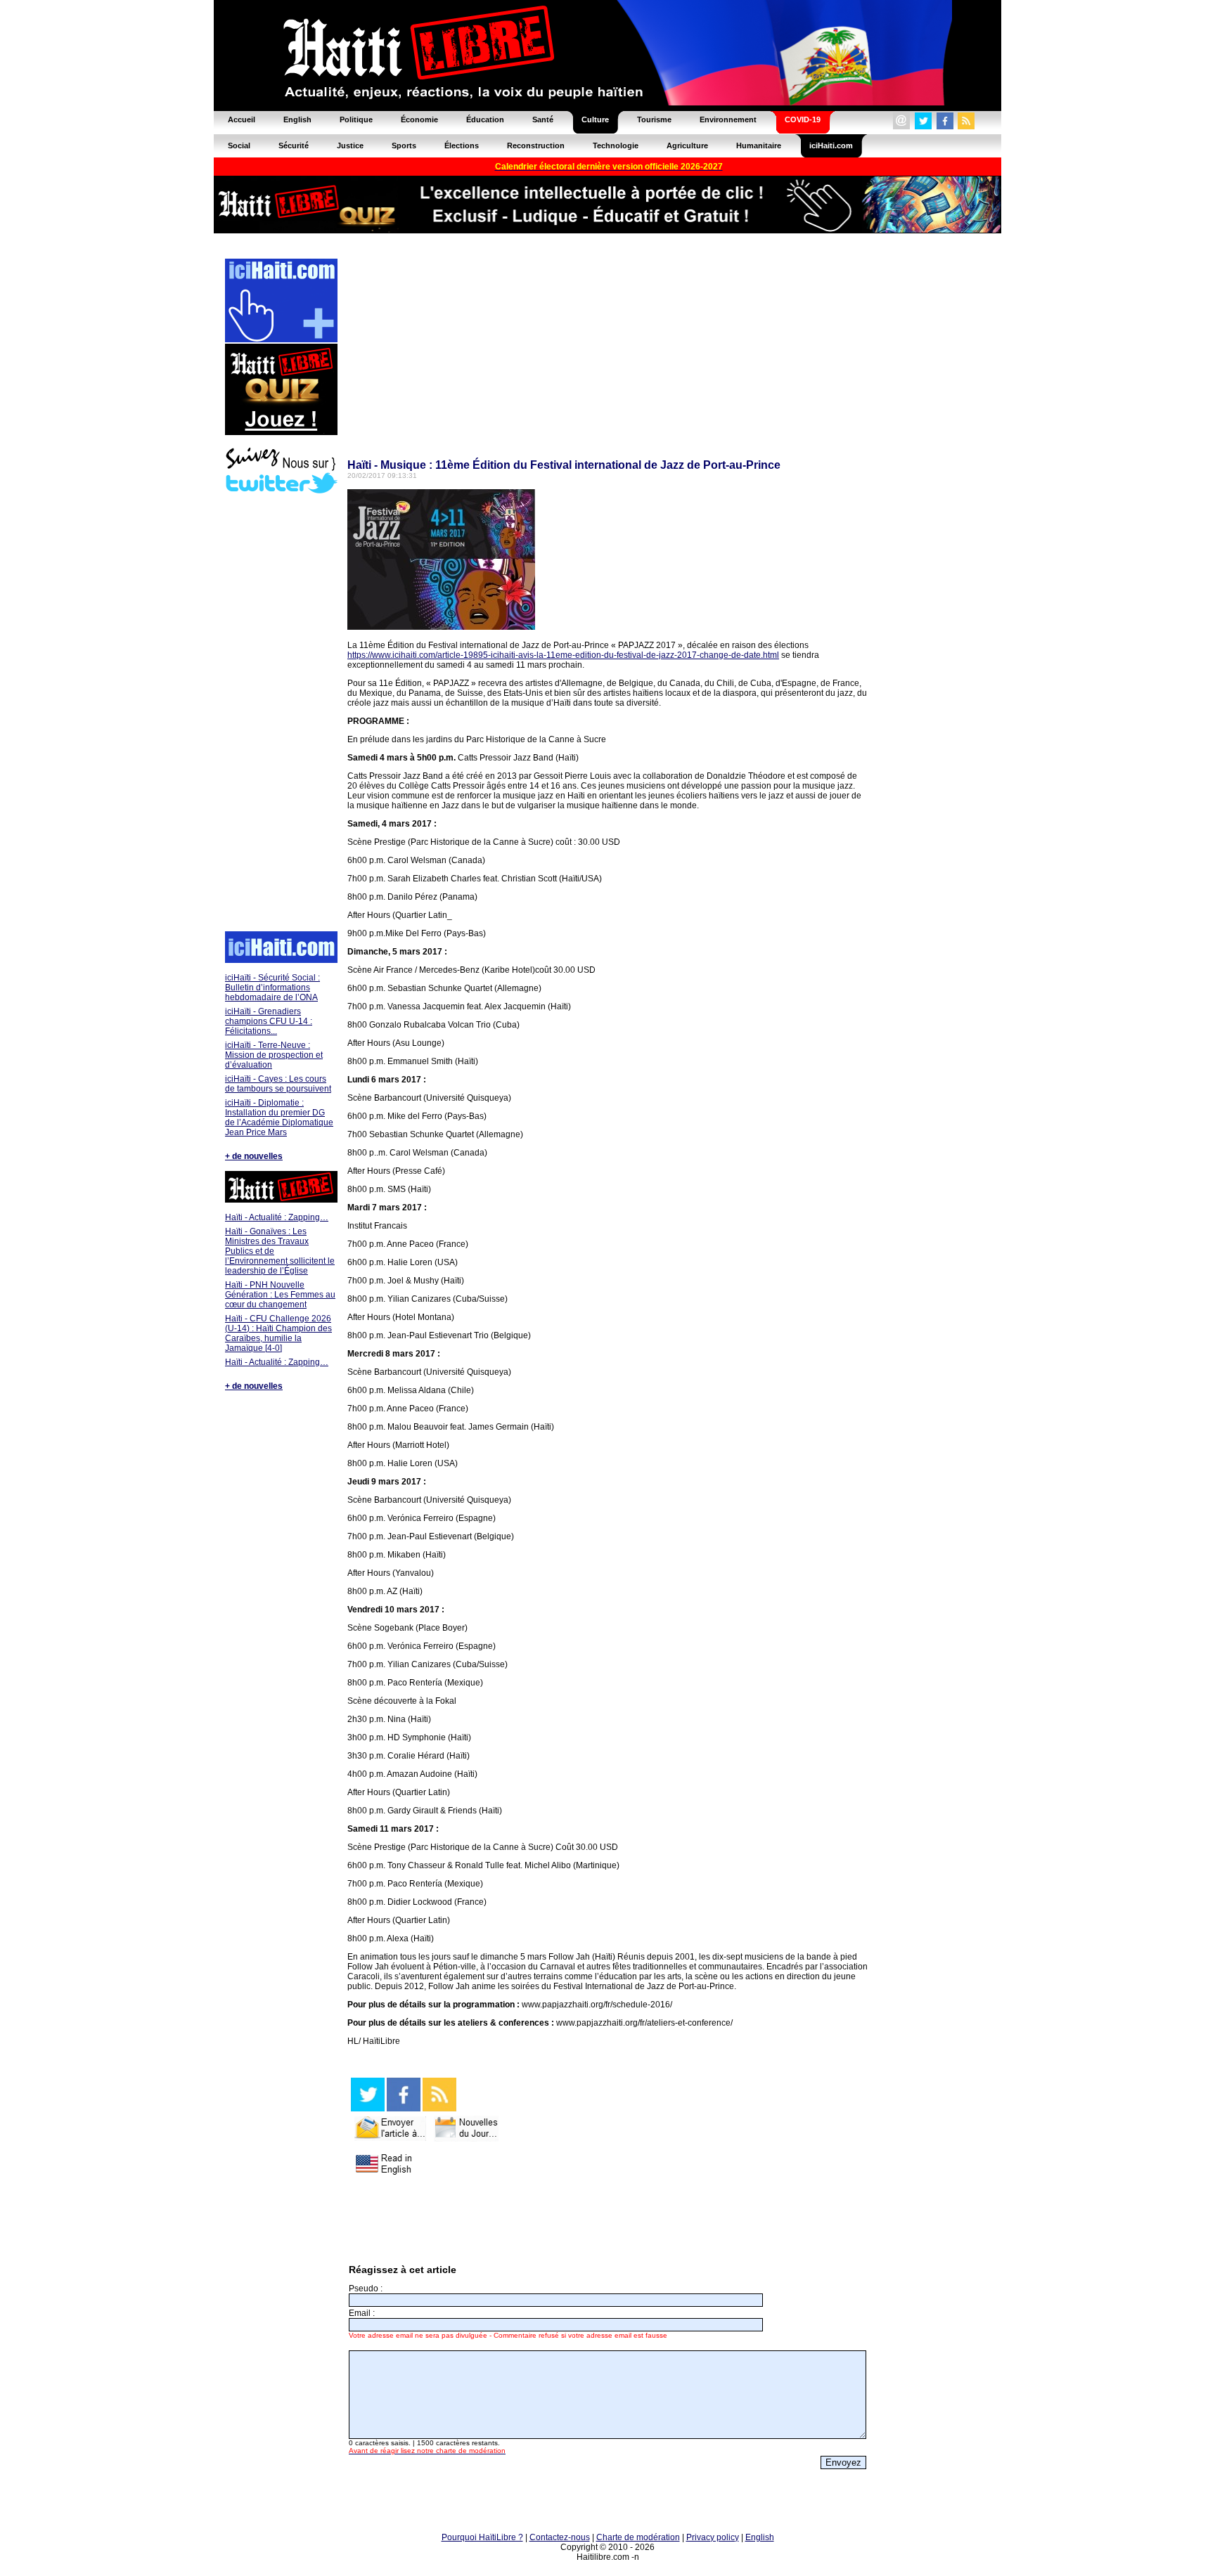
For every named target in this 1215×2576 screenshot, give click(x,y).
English (760, 2537)
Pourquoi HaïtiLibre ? (482, 2537)
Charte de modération (638, 2537)
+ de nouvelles (254, 1156)
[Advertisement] (281, 714)
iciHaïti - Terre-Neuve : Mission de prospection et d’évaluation (274, 1055)
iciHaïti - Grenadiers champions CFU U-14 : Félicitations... (269, 1021)
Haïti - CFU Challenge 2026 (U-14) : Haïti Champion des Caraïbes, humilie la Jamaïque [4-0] (278, 1333)
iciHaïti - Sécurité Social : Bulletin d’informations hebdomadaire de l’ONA (272, 988)
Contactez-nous (560, 2537)
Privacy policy (713, 2537)
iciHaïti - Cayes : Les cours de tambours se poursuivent (278, 1084)
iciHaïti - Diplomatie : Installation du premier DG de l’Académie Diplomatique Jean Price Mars (279, 1118)
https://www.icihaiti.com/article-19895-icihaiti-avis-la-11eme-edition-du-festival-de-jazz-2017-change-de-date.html (563, 655)
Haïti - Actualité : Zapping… (277, 1217)
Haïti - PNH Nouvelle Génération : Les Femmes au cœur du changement (280, 1295)
